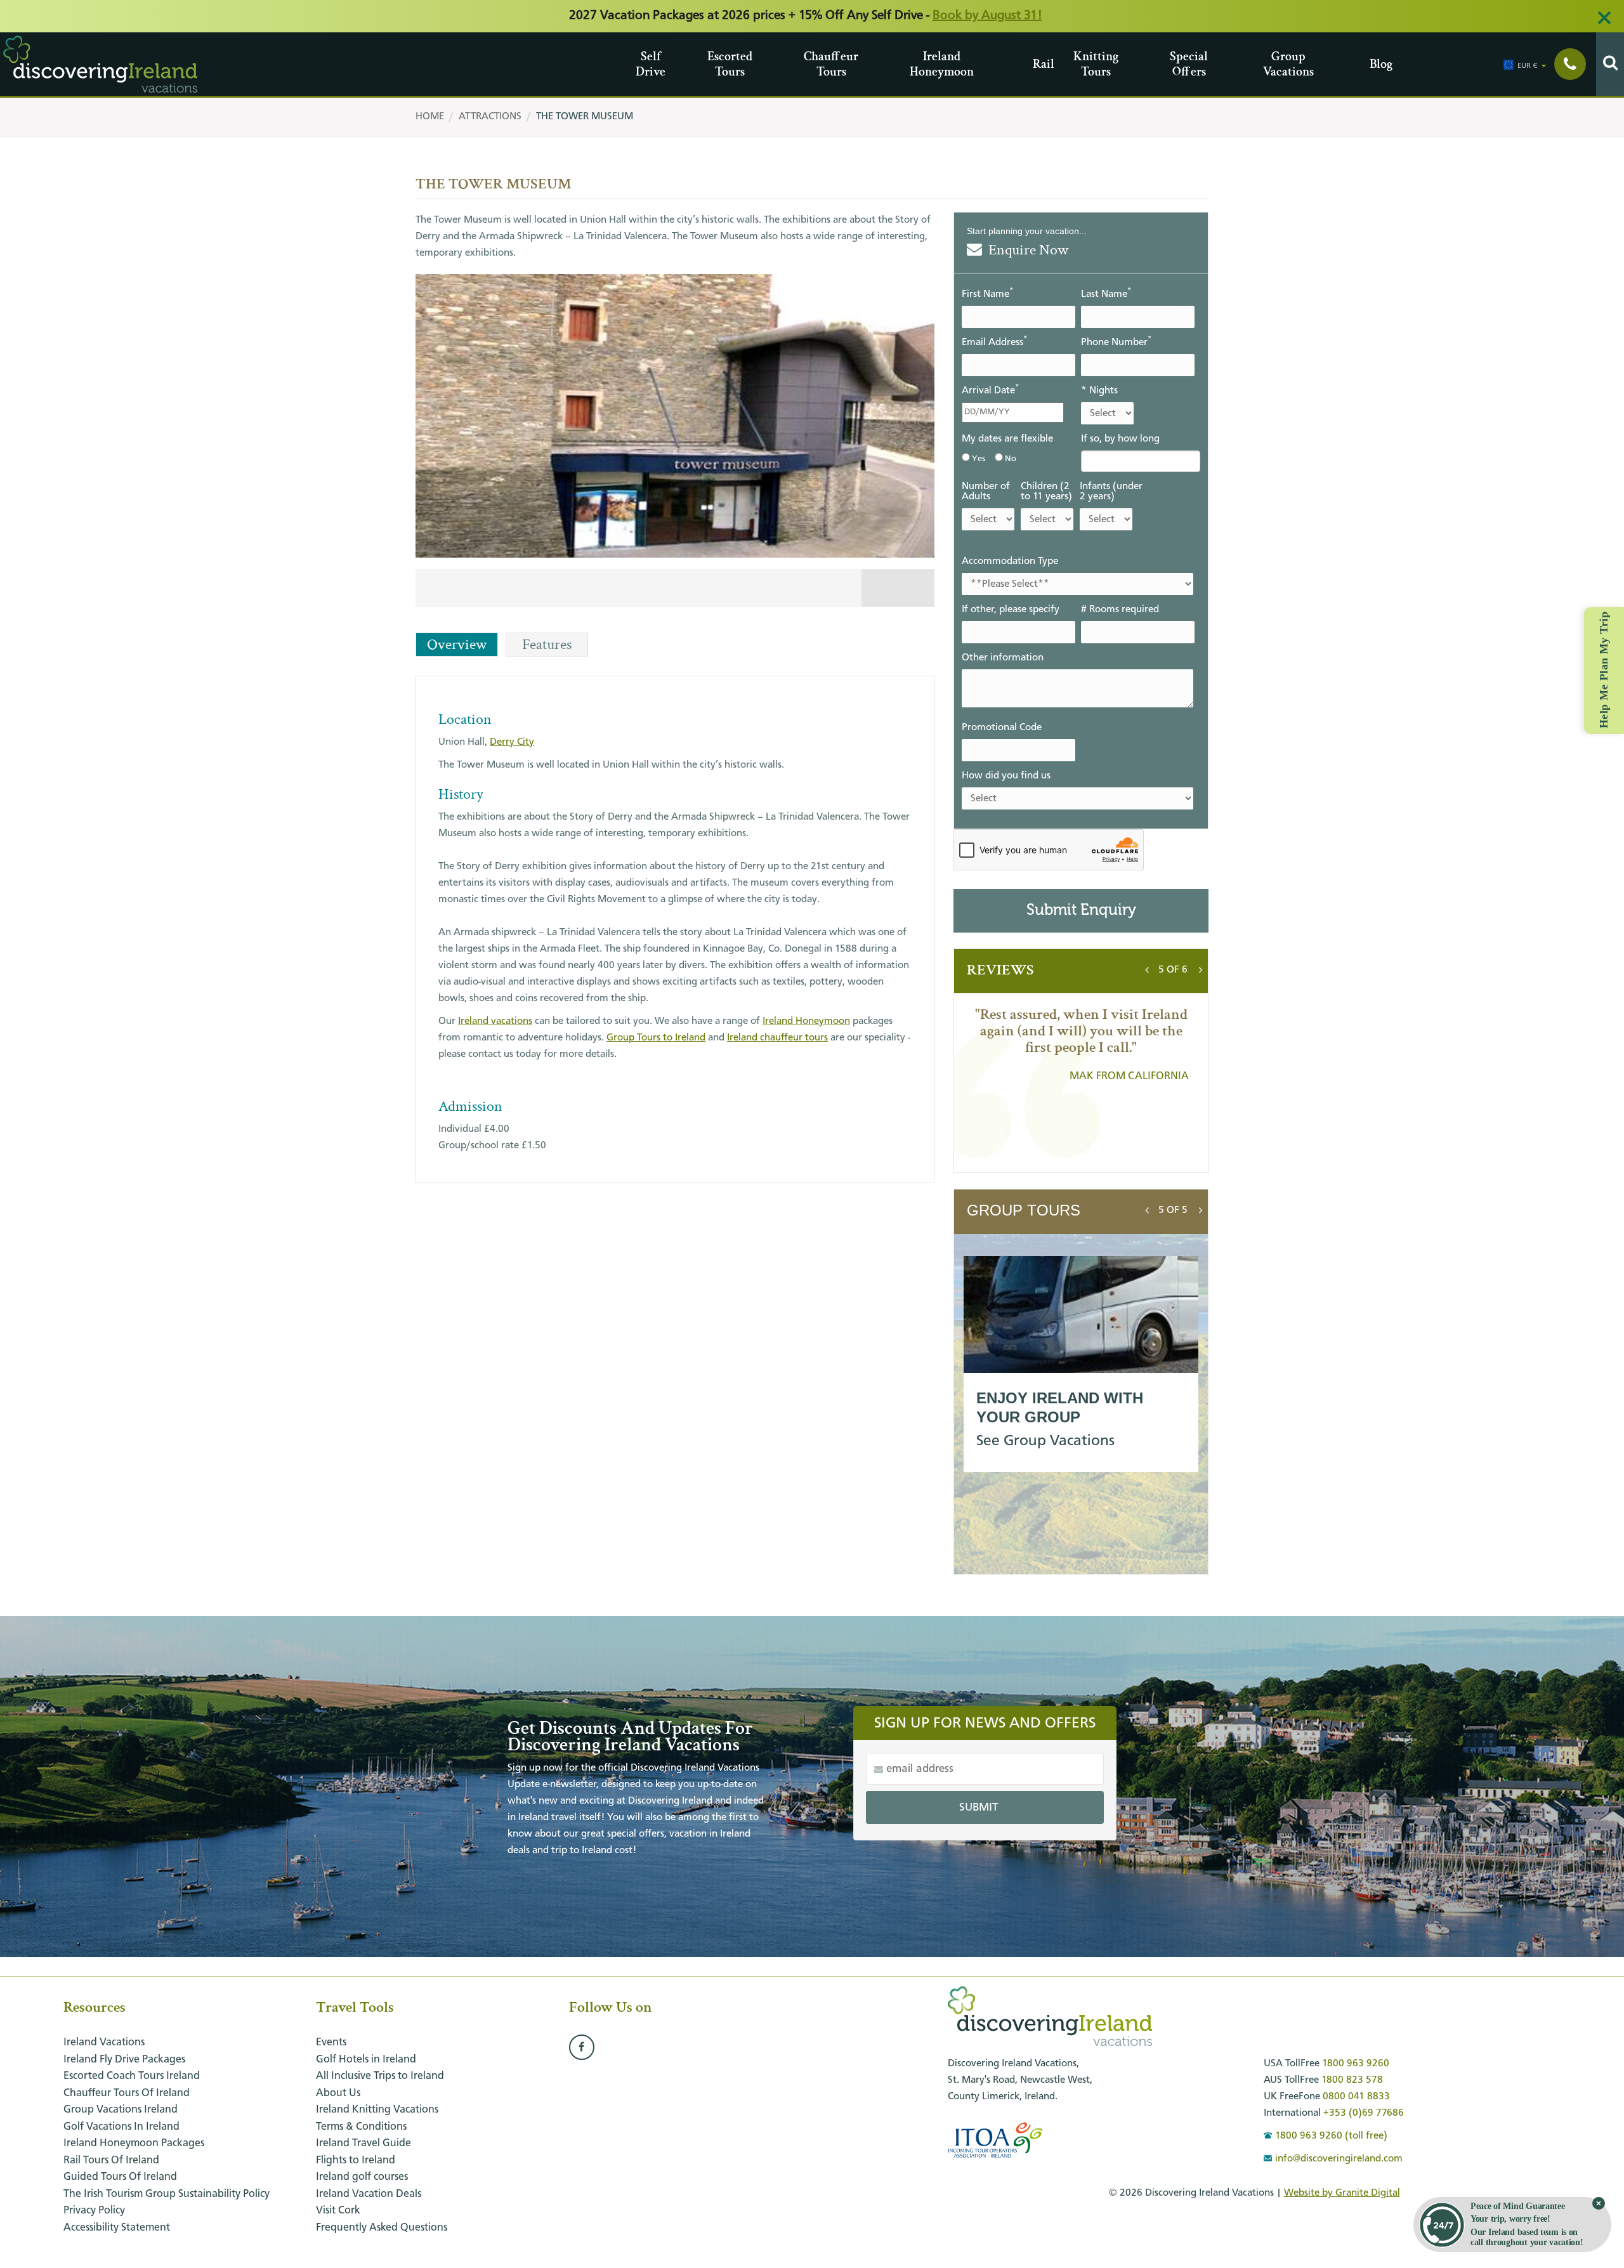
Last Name (1106, 293)
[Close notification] (1599, 2203)
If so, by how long (1120, 439)
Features (547, 644)
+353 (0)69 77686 (1364, 2113)
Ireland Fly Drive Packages (124, 2060)
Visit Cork (338, 2211)
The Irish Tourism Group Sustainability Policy (167, 2194)
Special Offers (1175, 64)
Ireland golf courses (362, 2177)
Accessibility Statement (117, 2228)
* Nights (1099, 391)
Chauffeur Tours (809, 64)
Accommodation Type (1010, 561)
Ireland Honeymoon (914, 64)
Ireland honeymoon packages (134, 2143)
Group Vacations (1268, 64)
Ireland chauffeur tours (777, 1038)
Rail (1038, 64)
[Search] (1610, 64)
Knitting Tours (1078, 64)
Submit (979, 1807)
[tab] (1173, 970)
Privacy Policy (94, 2211)
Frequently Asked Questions (382, 2228)
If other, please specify (1011, 610)
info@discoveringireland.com (1339, 2159)
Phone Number (1116, 342)
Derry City (512, 742)
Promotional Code (1002, 728)
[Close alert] (1604, 18)
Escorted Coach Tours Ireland (132, 2076)
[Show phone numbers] (1570, 64)
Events (331, 2042)
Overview (457, 644)
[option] (675, 443)
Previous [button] (1147, 967)
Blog (1374, 64)
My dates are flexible (1007, 439)
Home (430, 117)
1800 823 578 (1352, 2080)
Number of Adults (986, 492)
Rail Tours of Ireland (111, 2160)
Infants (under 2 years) (1111, 492)
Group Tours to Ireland (656, 1038)
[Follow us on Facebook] (582, 2048)
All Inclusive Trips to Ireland (380, 2076)
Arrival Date (990, 390)
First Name (987, 293)
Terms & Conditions (361, 2127)
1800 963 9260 (1356, 2064)
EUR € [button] (1528, 66)
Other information (1003, 658)
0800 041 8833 (1356, 2097)
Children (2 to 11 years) (1046, 492)
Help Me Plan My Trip (1604, 670)
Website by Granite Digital (1342, 2193)
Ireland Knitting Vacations (377, 2110)
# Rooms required (1120, 610)
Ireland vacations (495, 1021)
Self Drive (640, 64)
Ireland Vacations (104, 2042)
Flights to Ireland (356, 2160)
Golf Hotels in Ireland (366, 2060)
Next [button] (1201, 967)
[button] (1173, 970)
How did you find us (1006, 776)
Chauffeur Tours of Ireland (127, 2093)
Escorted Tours (712, 64)
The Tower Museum (585, 117)
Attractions (490, 117)
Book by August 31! (987, 16)
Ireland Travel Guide (363, 2143)
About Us (338, 2093)
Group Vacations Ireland (121, 2110)
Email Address (994, 342)
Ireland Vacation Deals (369, 2194)
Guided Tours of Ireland (120, 2177)
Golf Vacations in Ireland (121, 2127)
